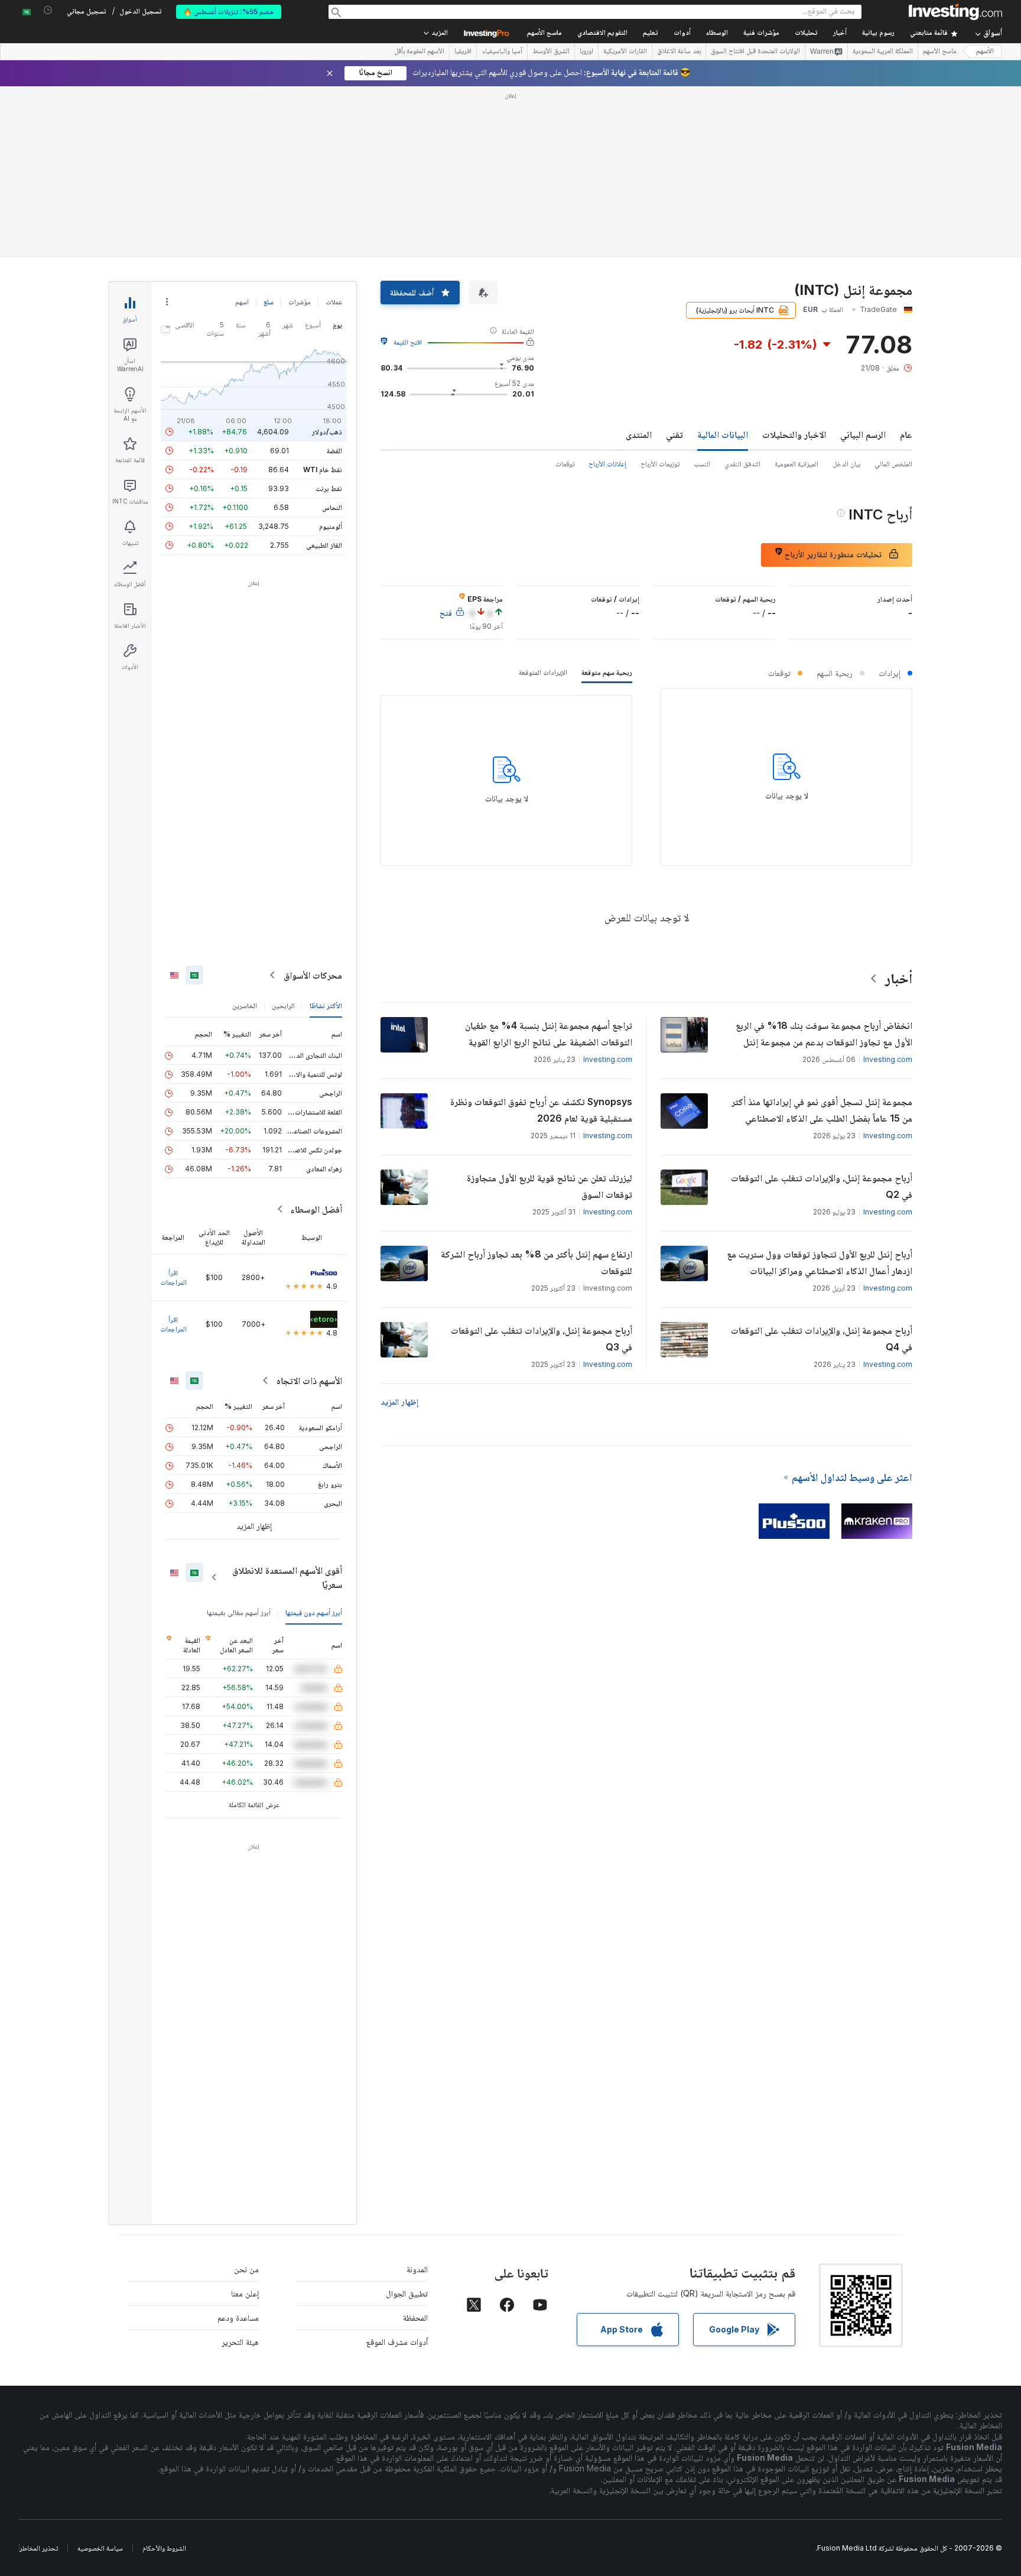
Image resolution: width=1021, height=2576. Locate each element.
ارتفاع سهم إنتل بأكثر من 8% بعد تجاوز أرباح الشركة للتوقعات (536, 1262)
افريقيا (463, 52)
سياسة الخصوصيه (100, 2548)
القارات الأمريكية (625, 52)
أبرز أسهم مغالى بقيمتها (239, 1612)
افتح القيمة (408, 342)
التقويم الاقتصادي (602, 33)
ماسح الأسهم (544, 33)
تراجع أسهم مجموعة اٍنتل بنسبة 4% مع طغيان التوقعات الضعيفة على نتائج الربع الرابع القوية (549, 1034)
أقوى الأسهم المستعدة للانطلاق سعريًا (287, 1577)
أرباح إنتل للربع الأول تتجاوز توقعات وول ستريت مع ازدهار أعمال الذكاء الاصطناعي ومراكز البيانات (820, 1262)
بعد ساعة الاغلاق (679, 52)
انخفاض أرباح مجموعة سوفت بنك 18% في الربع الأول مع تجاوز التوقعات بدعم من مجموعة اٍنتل (824, 1034)
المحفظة (415, 2317)
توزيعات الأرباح (660, 464)
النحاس (332, 507)
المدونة (417, 2269)
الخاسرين (245, 1006)
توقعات (565, 464)
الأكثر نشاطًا (326, 1006)
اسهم (242, 302)
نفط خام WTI (323, 470)
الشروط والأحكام (164, 2548)
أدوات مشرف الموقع (397, 2342)
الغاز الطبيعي (324, 545)
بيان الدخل (846, 464)
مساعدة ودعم (238, 2317)
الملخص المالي (893, 464)
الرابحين (283, 1006)
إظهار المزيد (399, 1401)
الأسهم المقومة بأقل (419, 52)
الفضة (334, 451)
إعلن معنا (245, 2293)
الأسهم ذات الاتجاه (309, 1380)
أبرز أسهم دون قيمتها (314, 1612)
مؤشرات (300, 302)
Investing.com (888, 1059)
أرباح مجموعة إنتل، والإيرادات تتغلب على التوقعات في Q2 (822, 1186)
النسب (702, 464)
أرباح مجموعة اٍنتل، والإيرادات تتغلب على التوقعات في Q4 (822, 1339)
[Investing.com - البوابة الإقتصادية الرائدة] (955, 12)
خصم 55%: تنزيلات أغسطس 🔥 (229, 12)
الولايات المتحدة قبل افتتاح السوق (755, 52)
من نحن (246, 2269)
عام (906, 434)
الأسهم (985, 52)
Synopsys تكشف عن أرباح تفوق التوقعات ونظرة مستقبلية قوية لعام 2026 (541, 1110)
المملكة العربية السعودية (883, 52)
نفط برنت (329, 488)
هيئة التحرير (240, 2342)
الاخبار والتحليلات (794, 434)
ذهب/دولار (327, 432)
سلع (269, 302)
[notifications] (48, 10)
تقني (674, 434)
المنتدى (639, 434)
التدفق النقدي (742, 464)
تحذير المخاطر (39, 2548)
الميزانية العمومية (796, 464)
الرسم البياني (863, 434)
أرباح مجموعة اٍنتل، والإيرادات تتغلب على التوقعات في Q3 (542, 1339)
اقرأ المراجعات (173, 1277)
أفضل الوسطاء (316, 1209)
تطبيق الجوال (407, 2293)
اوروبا (586, 52)
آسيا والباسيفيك (502, 52)
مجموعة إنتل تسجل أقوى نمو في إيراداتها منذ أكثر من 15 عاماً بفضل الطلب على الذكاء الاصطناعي (822, 1110)
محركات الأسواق (313, 975)
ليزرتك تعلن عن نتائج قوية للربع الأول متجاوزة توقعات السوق (549, 1186)
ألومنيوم (331, 526)
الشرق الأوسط (551, 52)
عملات (334, 302)
